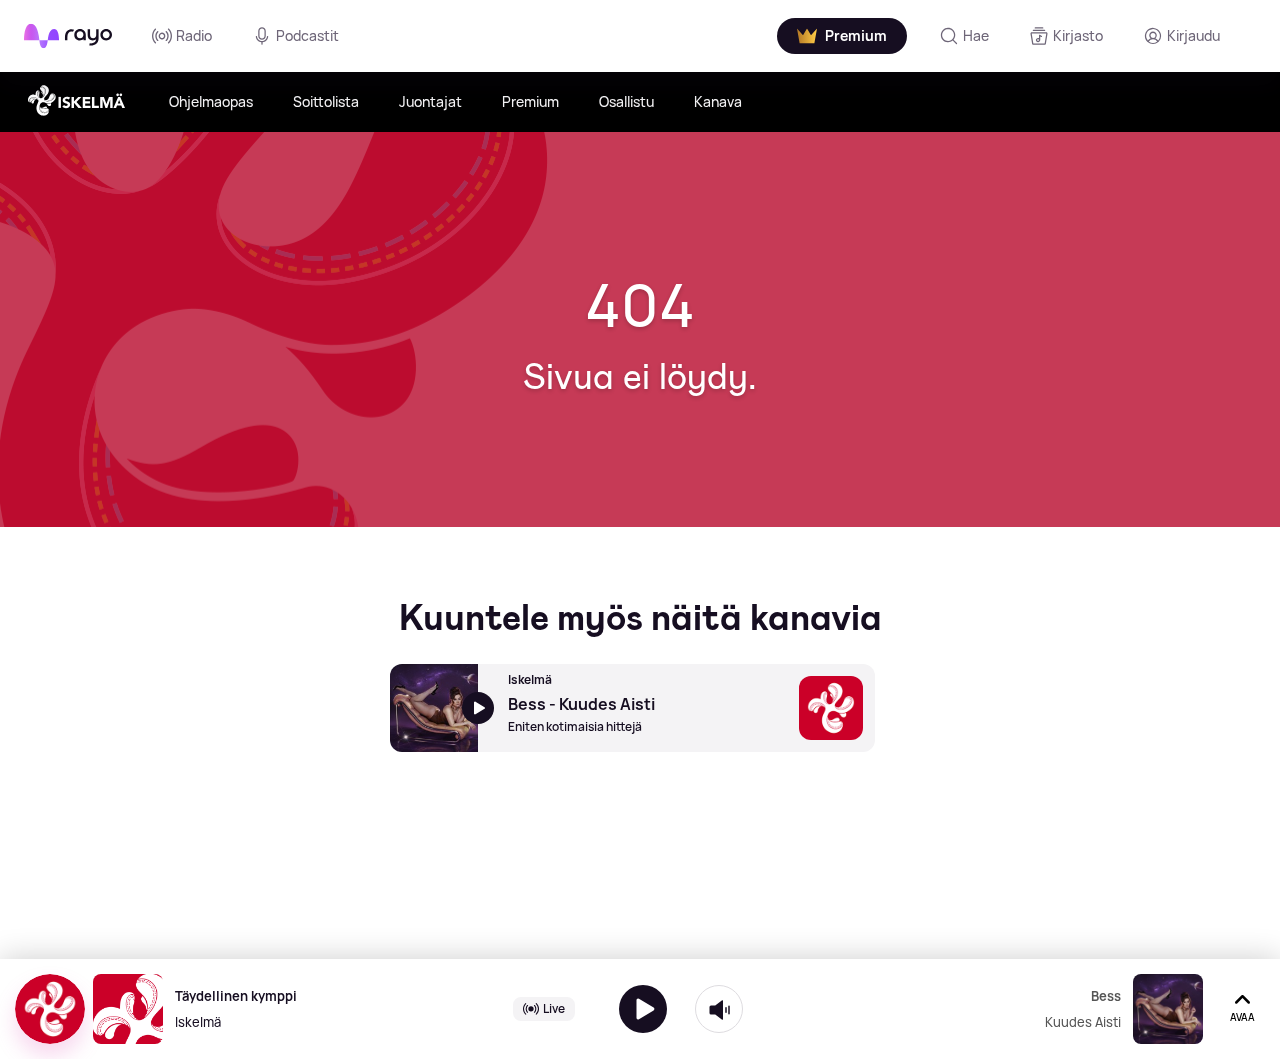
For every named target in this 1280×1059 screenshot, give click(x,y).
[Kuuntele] (643, 1009)
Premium (530, 101)
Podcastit (307, 35)
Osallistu (626, 101)
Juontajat (430, 101)
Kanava (718, 101)
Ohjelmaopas (211, 101)
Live (554, 1008)
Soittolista (326, 101)
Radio (194, 35)
